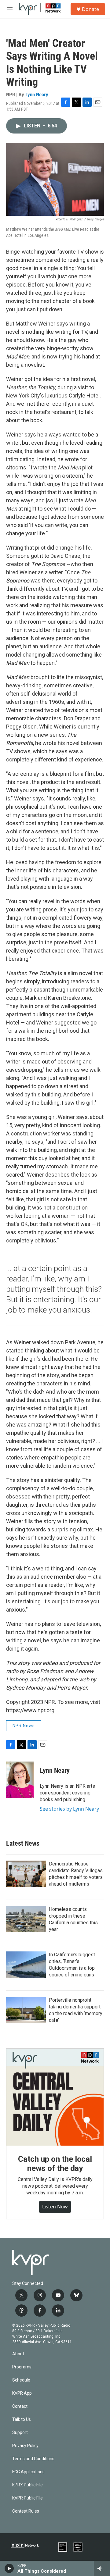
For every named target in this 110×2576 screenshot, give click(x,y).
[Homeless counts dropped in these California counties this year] (26, 1919)
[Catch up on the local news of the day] (55, 2097)
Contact (20, 2406)
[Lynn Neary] (20, 1780)
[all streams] (102, 2568)
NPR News (24, 1726)
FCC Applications (28, 2472)
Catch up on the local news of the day (55, 2164)
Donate (90, 9)
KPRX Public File (28, 2485)
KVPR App (22, 2393)
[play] (9, 2568)
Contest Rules (26, 2511)
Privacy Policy (25, 2446)
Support (20, 2433)
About (18, 2354)
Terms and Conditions (33, 2459)
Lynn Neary (37, 94)
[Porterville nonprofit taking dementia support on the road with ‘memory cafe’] (26, 2010)
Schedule (21, 2380)
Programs (22, 2367)
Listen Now (55, 2207)
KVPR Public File (28, 2498)
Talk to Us (22, 2419)
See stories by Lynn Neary (69, 1809)
